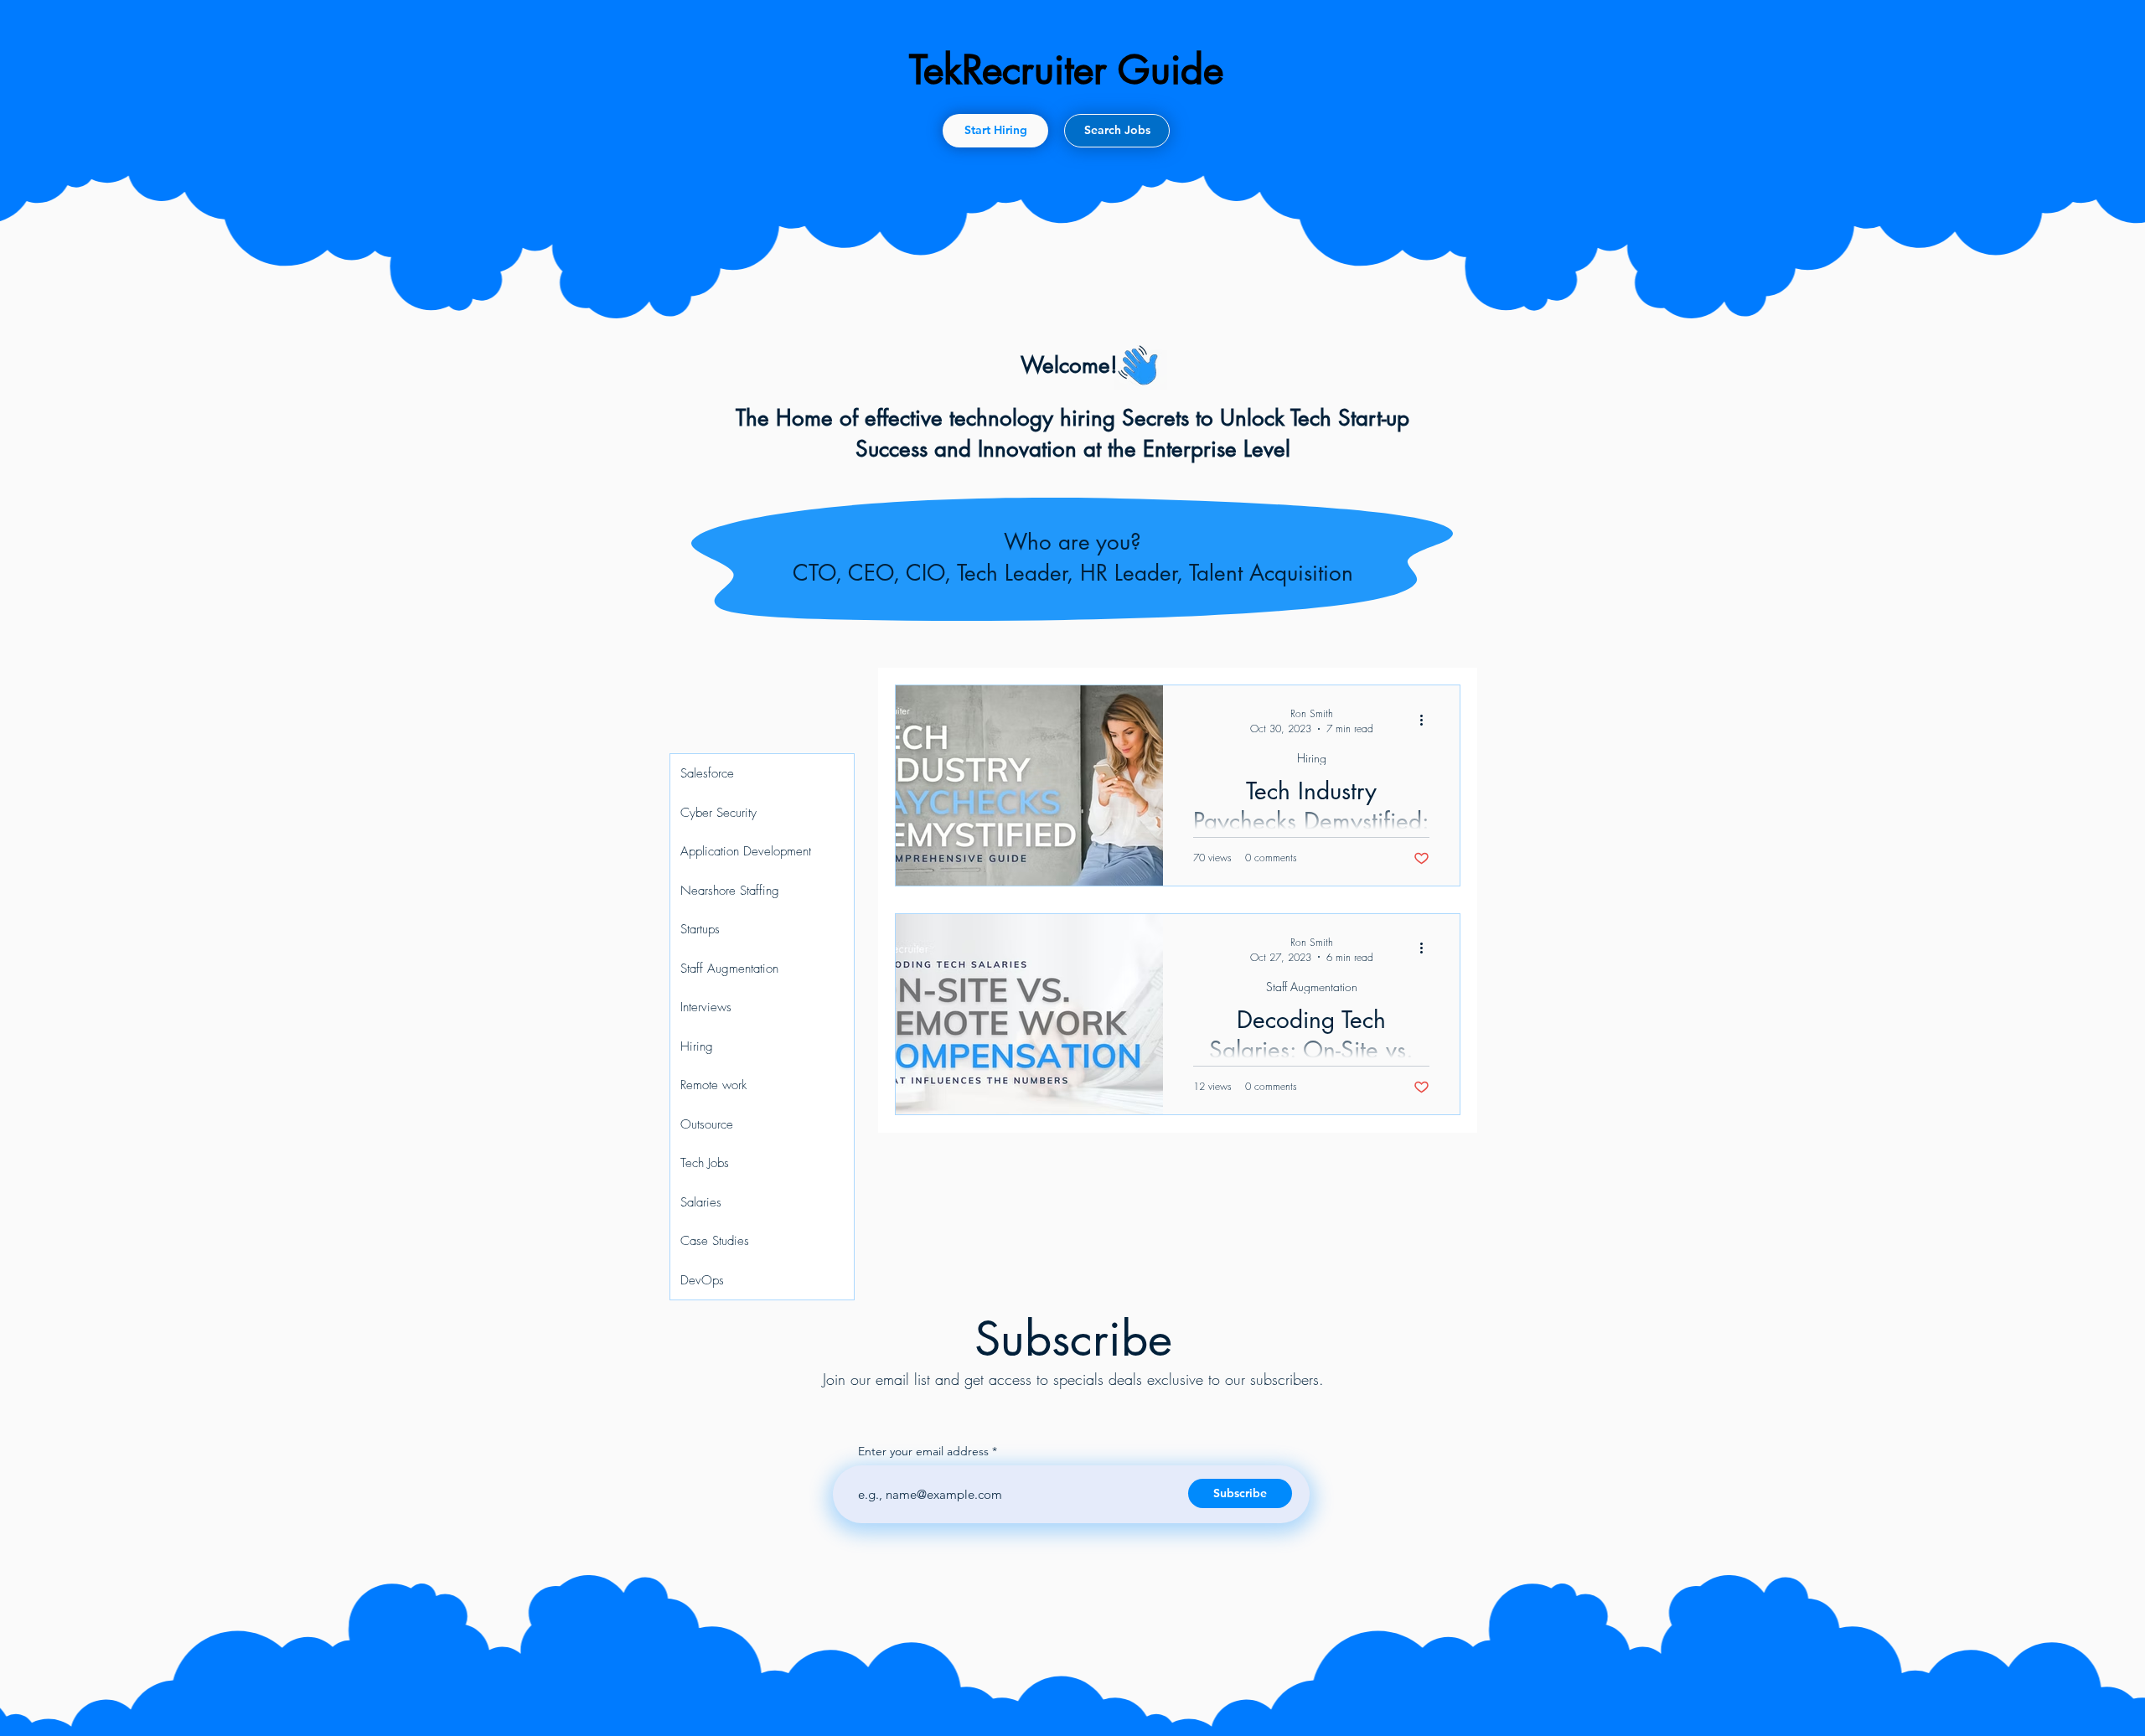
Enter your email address (923, 1451)
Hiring (1312, 758)
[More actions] (1427, 720)
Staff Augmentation (1312, 987)
